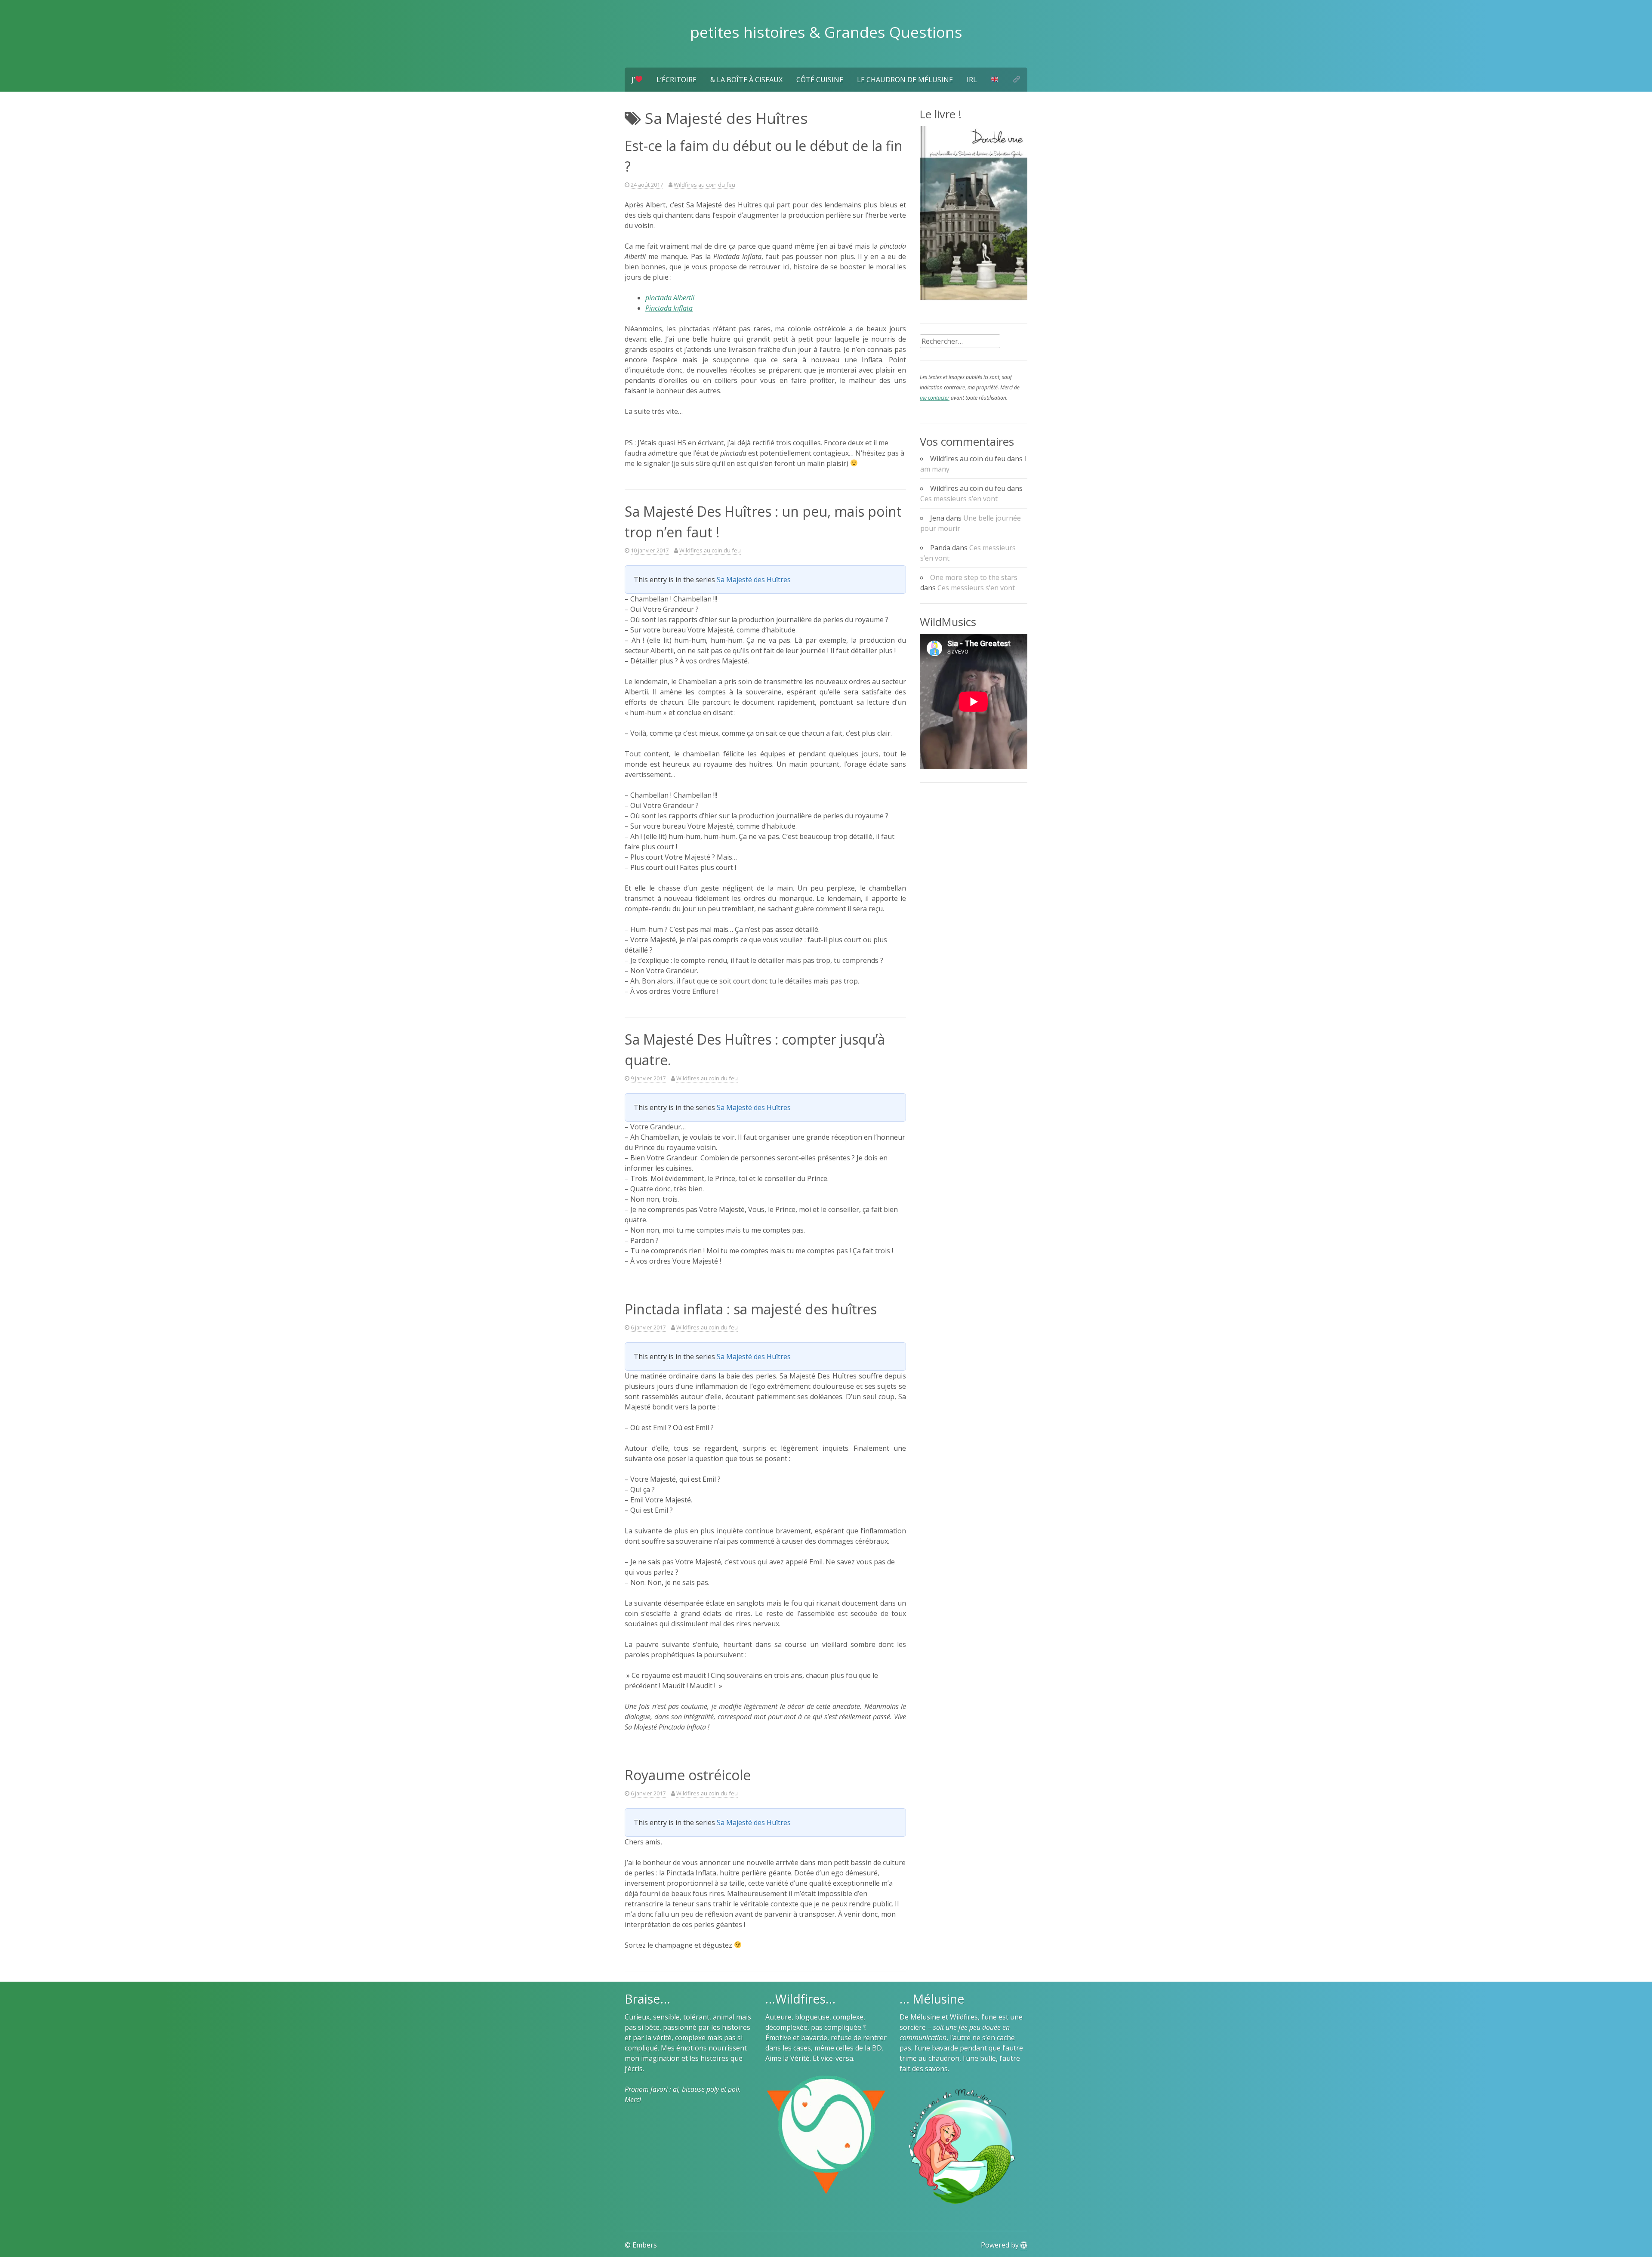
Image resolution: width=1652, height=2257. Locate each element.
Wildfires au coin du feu (704, 185)
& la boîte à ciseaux (746, 80)
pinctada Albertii (670, 298)
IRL (972, 80)
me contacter (935, 398)
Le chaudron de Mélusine (905, 80)
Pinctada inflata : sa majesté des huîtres (751, 1309)
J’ (633, 80)
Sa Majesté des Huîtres (754, 580)
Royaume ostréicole (688, 1775)
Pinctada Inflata (669, 308)
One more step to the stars (974, 577)
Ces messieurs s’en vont (959, 499)
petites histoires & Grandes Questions (826, 32)
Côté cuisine (820, 80)
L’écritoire (677, 80)
